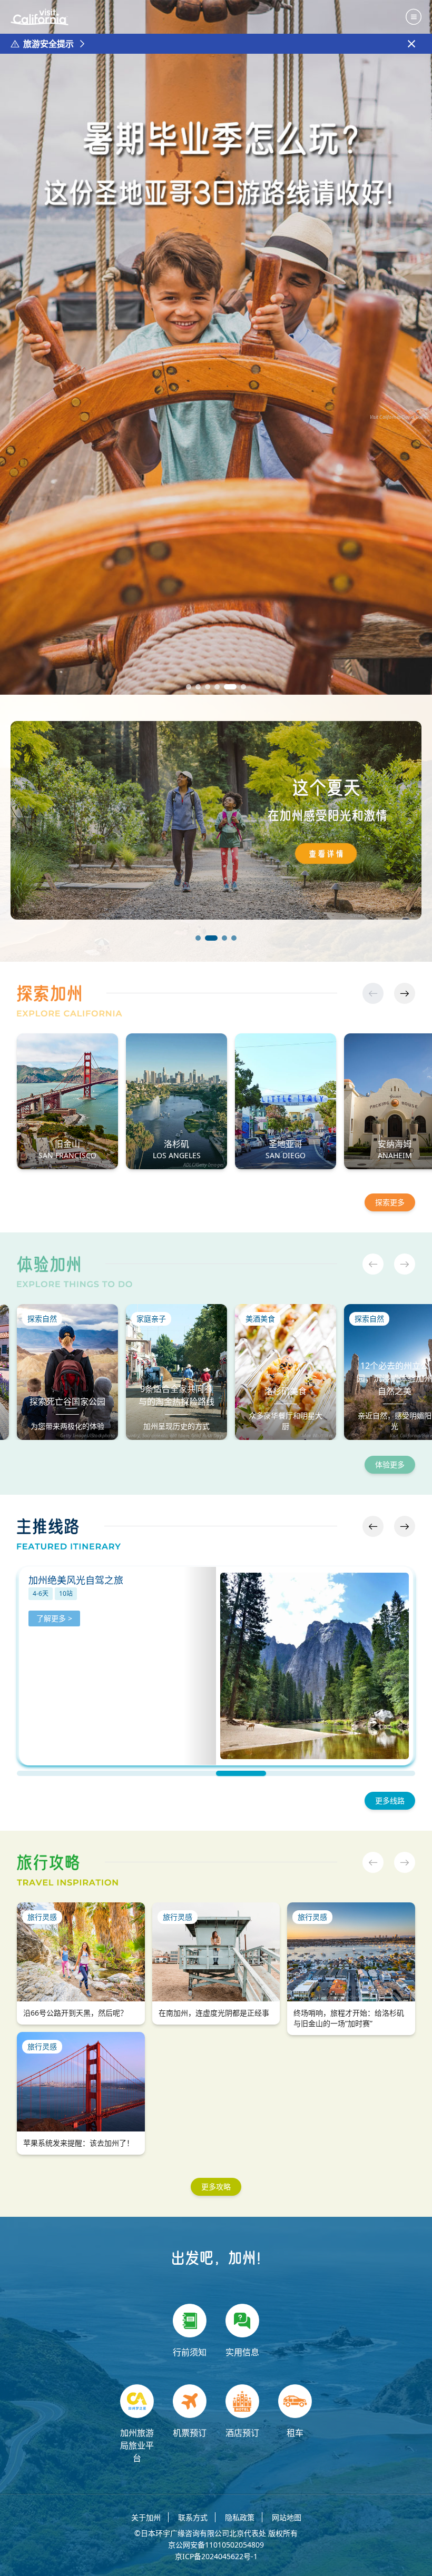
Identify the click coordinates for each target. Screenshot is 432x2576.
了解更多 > (54, 1633)
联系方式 (193, 2517)
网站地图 (287, 2517)
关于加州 (146, 2517)
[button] (189, 687)
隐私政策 (240, 2517)
